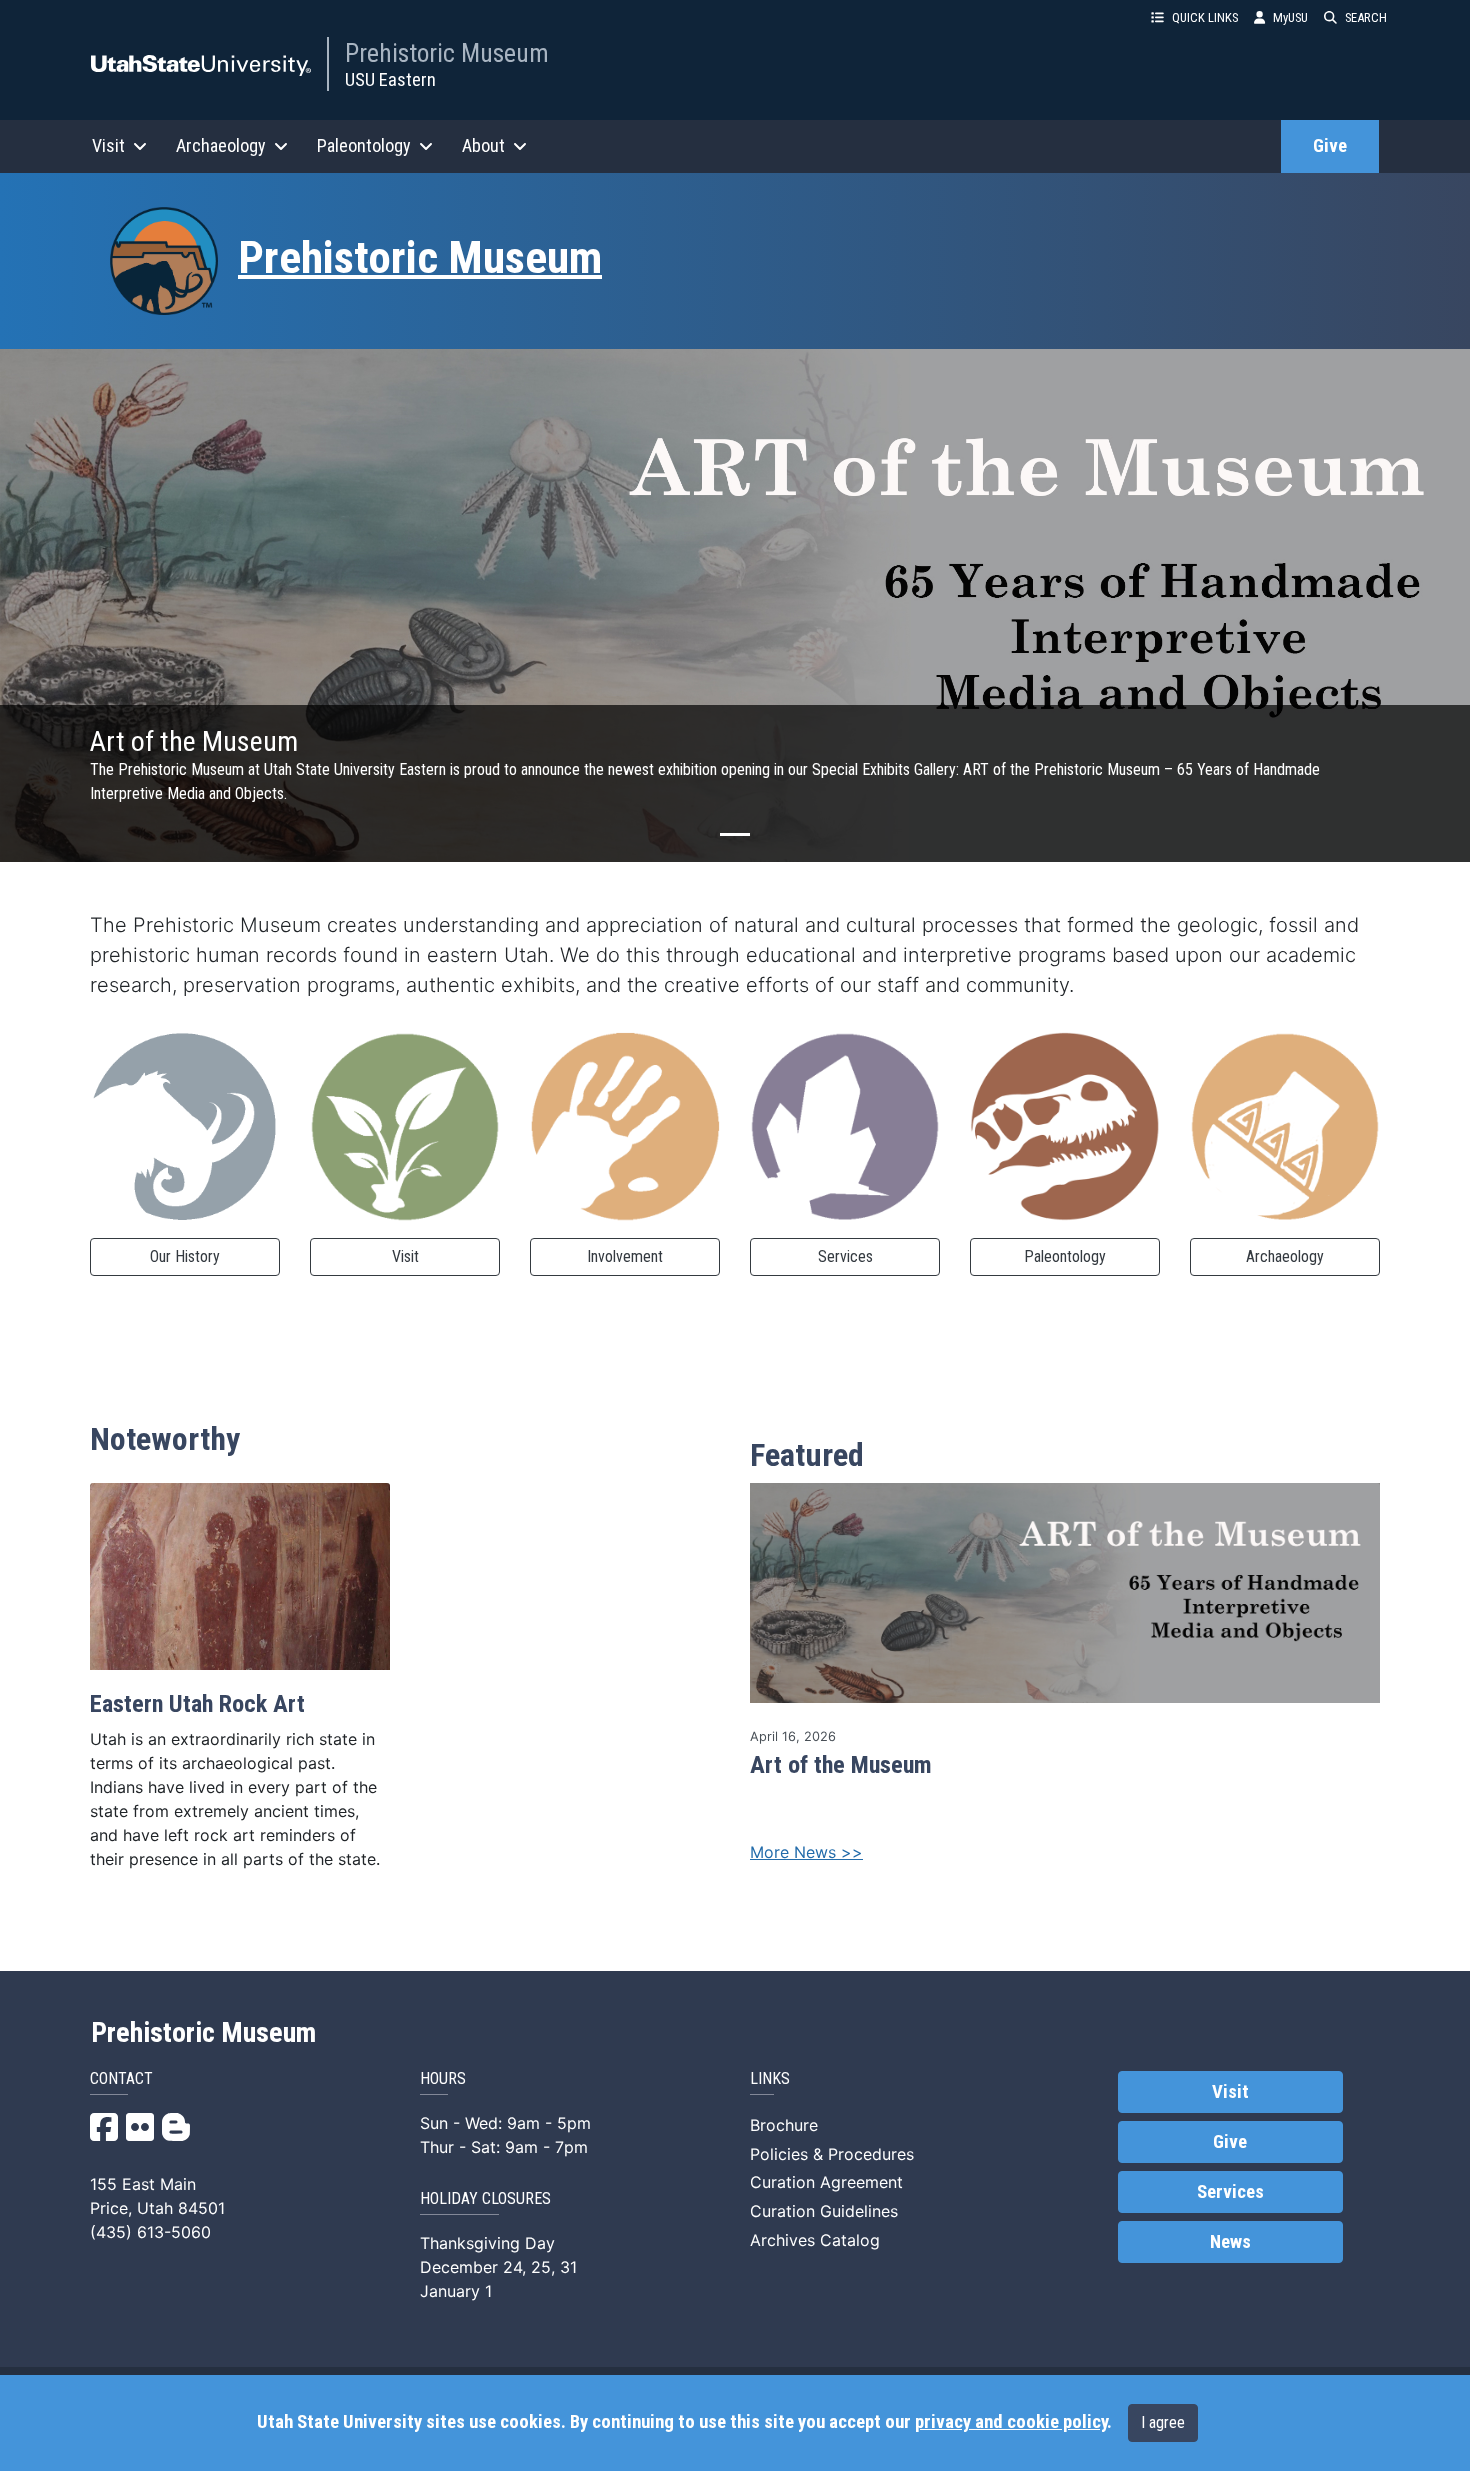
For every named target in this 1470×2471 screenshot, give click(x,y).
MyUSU (1290, 17)
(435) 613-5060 (150, 2232)
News (1230, 2242)
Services (845, 1256)
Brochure (784, 2125)
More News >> (806, 1852)
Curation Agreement (826, 2182)
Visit (405, 1256)
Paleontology (1065, 1256)
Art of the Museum (841, 1765)
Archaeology (1285, 1256)
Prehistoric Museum (447, 53)
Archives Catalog (815, 2240)
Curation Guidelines (824, 2211)
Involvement (625, 1256)
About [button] (483, 145)
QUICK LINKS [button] (1205, 17)
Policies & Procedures (832, 2154)
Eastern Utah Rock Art (197, 1704)
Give (1330, 146)
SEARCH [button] (1366, 17)
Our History (185, 1256)
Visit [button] (108, 145)
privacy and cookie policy (1011, 2422)
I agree (1163, 2422)
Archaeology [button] (221, 145)
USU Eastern (390, 79)
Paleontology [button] (364, 145)
